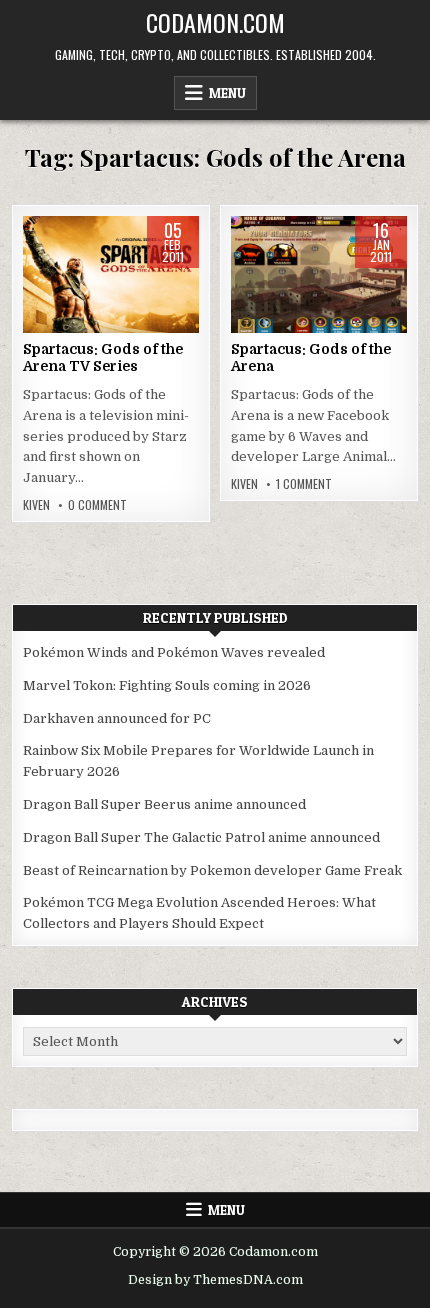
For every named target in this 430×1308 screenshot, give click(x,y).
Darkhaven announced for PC (117, 718)
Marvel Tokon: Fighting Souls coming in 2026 (167, 685)
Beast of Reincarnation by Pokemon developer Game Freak (212, 870)
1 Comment (304, 484)
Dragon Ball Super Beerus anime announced (164, 804)
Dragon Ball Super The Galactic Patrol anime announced (201, 837)
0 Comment (97, 505)
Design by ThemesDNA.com (215, 1280)
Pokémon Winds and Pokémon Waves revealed (174, 652)
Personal (110, 279)
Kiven (36, 505)
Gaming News (319, 279)
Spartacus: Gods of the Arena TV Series (103, 357)
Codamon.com (215, 22)
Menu (227, 93)
